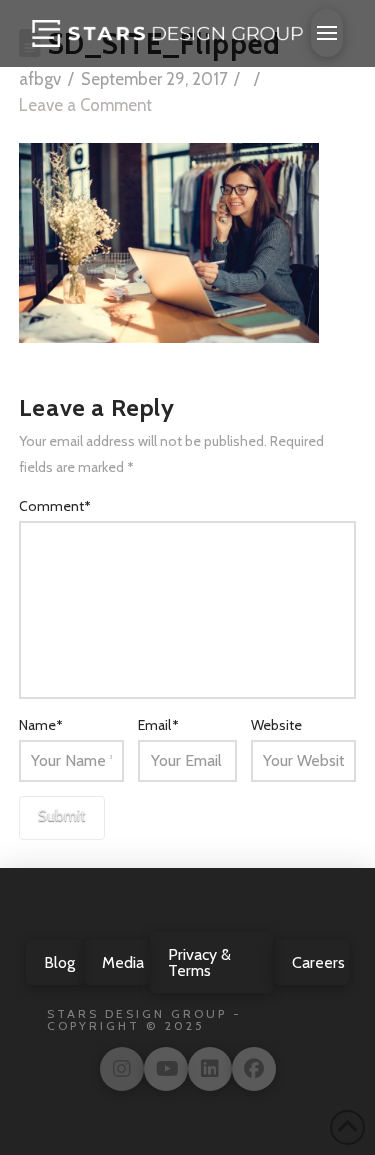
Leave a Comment (85, 105)
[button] (327, 33)
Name (41, 725)
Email (158, 725)
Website (276, 725)
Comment (55, 506)
